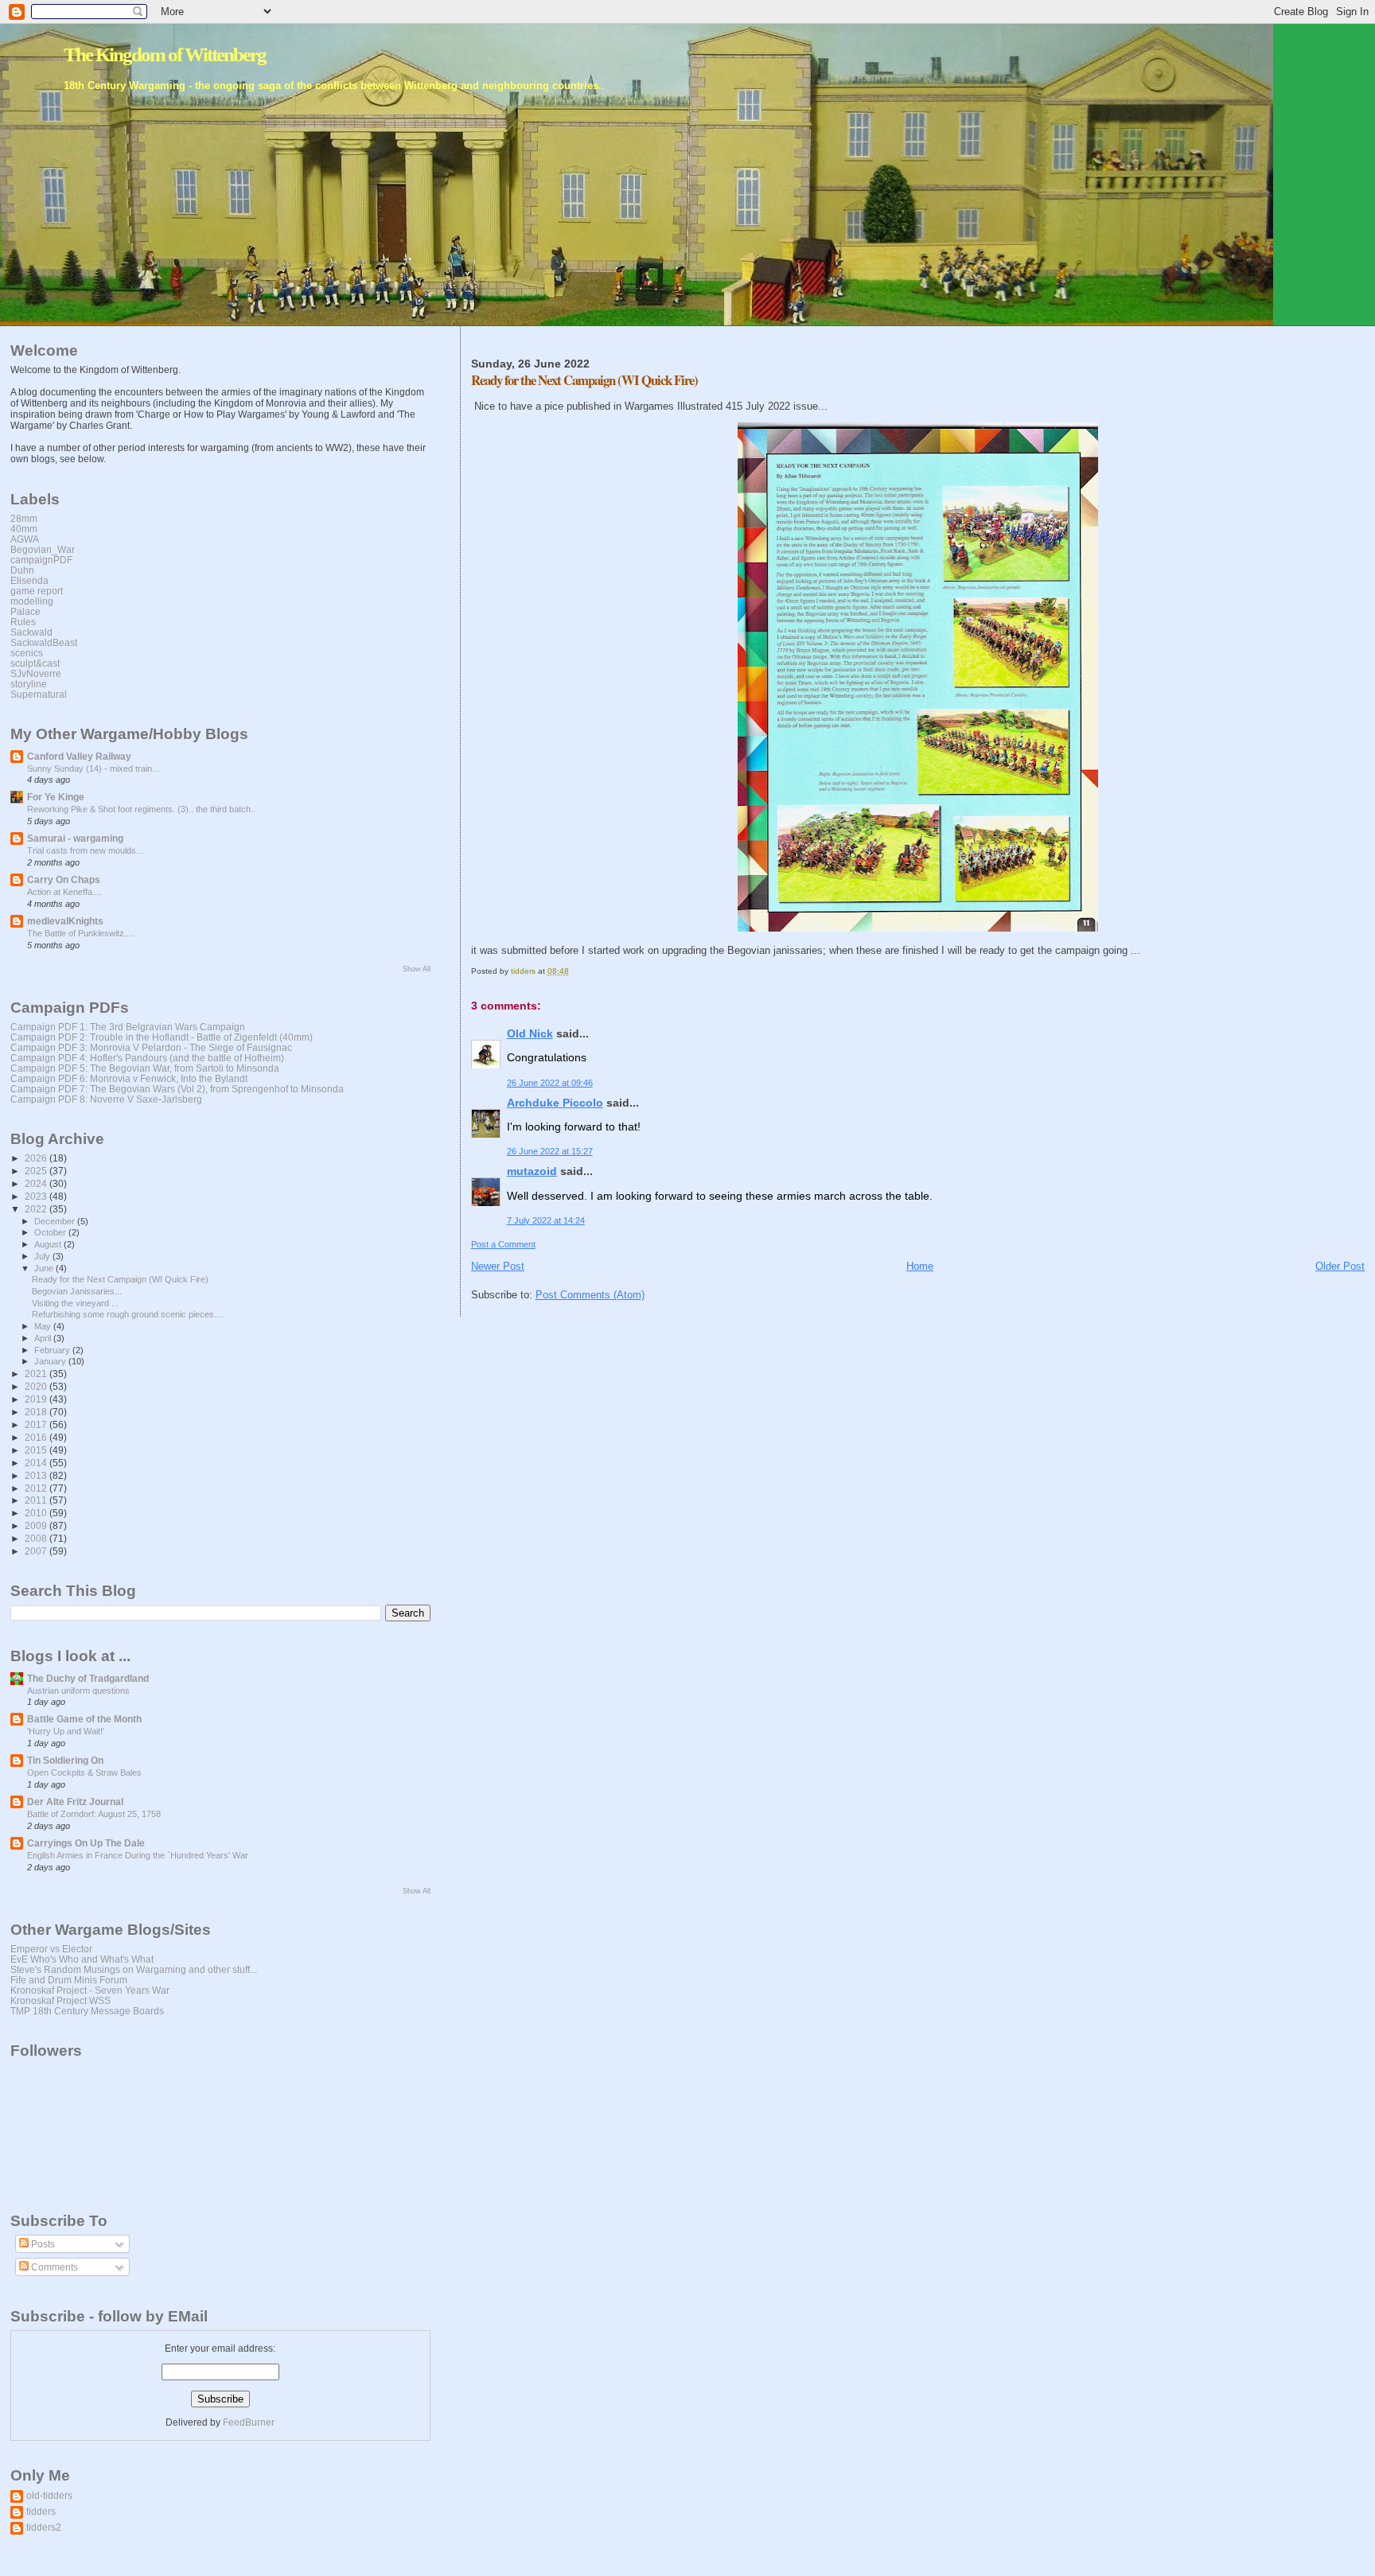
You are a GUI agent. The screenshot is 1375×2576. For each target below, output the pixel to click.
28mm (24, 518)
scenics (27, 653)
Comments (53, 2267)
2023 (37, 1196)
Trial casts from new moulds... (85, 850)
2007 (37, 1551)
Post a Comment (503, 1244)
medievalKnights (65, 921)
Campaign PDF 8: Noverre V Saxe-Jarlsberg (106, 1099)
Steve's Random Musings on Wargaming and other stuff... (134, 1969)
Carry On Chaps (64, 879)
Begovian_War (43, 549)
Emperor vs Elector (51, 1949)
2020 (37, 1386)
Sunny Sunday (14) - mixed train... (93, 769)
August (49, 1244)
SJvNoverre (36, 673)
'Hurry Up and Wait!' (66, 1731)
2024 (37, 1183)
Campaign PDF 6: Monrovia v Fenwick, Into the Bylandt (129, 1078)
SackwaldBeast (44, 642)
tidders (41, 2511)
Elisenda (29, 580)
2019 (37, 1399)
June (45, 1268)
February (53, 1350)
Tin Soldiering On (65, 1760)
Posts (42, 2244)
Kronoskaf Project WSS (60, 2000)
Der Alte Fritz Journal (75, 1802)
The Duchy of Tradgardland (88, 1678)
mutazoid (532, 1171)
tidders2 (44, 2527)
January (51, 1361)
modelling (32, 601)
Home (920, 1266)
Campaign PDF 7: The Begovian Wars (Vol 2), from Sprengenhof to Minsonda (177, 1089)
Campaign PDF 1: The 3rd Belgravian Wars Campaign (128, 1027)
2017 (37, 1424)
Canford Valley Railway (79, 756)
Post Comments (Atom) (590, 1295)
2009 (37, 1525)
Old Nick (530, 1033)
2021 (37, 1374)
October (51, 1232)
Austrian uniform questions (78, 1691)
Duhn (22, 570)
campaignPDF (41, 560)
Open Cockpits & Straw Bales (84, 1772)
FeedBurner (249, 2422)
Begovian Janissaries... (77, 1291)
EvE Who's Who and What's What (82, 1959)
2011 (37, 1500)
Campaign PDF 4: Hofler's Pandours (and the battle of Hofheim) (147, 1058)
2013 (37, 1475)
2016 (37, 1437)
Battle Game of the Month (84, 1719)
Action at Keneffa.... (64, 892)
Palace (25, 611)
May (44, 1326)
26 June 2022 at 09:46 (550, 1083)
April (44, 1338)
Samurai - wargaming (75, 838)
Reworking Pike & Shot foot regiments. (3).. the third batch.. (141, 809)
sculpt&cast (35, 663)
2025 (37, 1171)
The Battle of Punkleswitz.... (80, 933)
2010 (37, 1513)
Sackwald (31, 632)
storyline (29, 684)
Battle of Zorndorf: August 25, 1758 (94, 1814)
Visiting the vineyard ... (75, 1303)
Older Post (1340, 1266)
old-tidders (49, 2495)
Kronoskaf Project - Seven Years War (90, 1990)
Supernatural (39, 694)
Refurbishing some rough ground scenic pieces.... (128, 1314)
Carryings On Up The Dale (86, 1843)
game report (37, 591)
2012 (37, 1488)
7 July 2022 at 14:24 (546, 1220)
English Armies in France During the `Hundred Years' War (138, 1855)
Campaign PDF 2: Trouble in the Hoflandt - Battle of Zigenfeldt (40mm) (162, 1037)
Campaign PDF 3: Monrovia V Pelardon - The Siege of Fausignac (151, 1047)
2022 (37, 1209)
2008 (37, 1538)
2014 (37, 1463)
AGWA (25, 539)
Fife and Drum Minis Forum (69, 1980)
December (56, 1221)
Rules (23, 622)
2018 (37, 1412)
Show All (417, 969)
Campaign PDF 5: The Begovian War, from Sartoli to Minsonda (145, 1068)
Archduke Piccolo (555, 1103)
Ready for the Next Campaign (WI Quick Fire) (120, 1279)
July (43, 1256)
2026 (37, 1158)
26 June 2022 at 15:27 (550, 1151)
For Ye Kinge (56, 797)
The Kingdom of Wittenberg (165, 54)
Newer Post (498, 1266)
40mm (24, 529)
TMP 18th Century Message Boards (87, 2011)
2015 (37, 1450)
